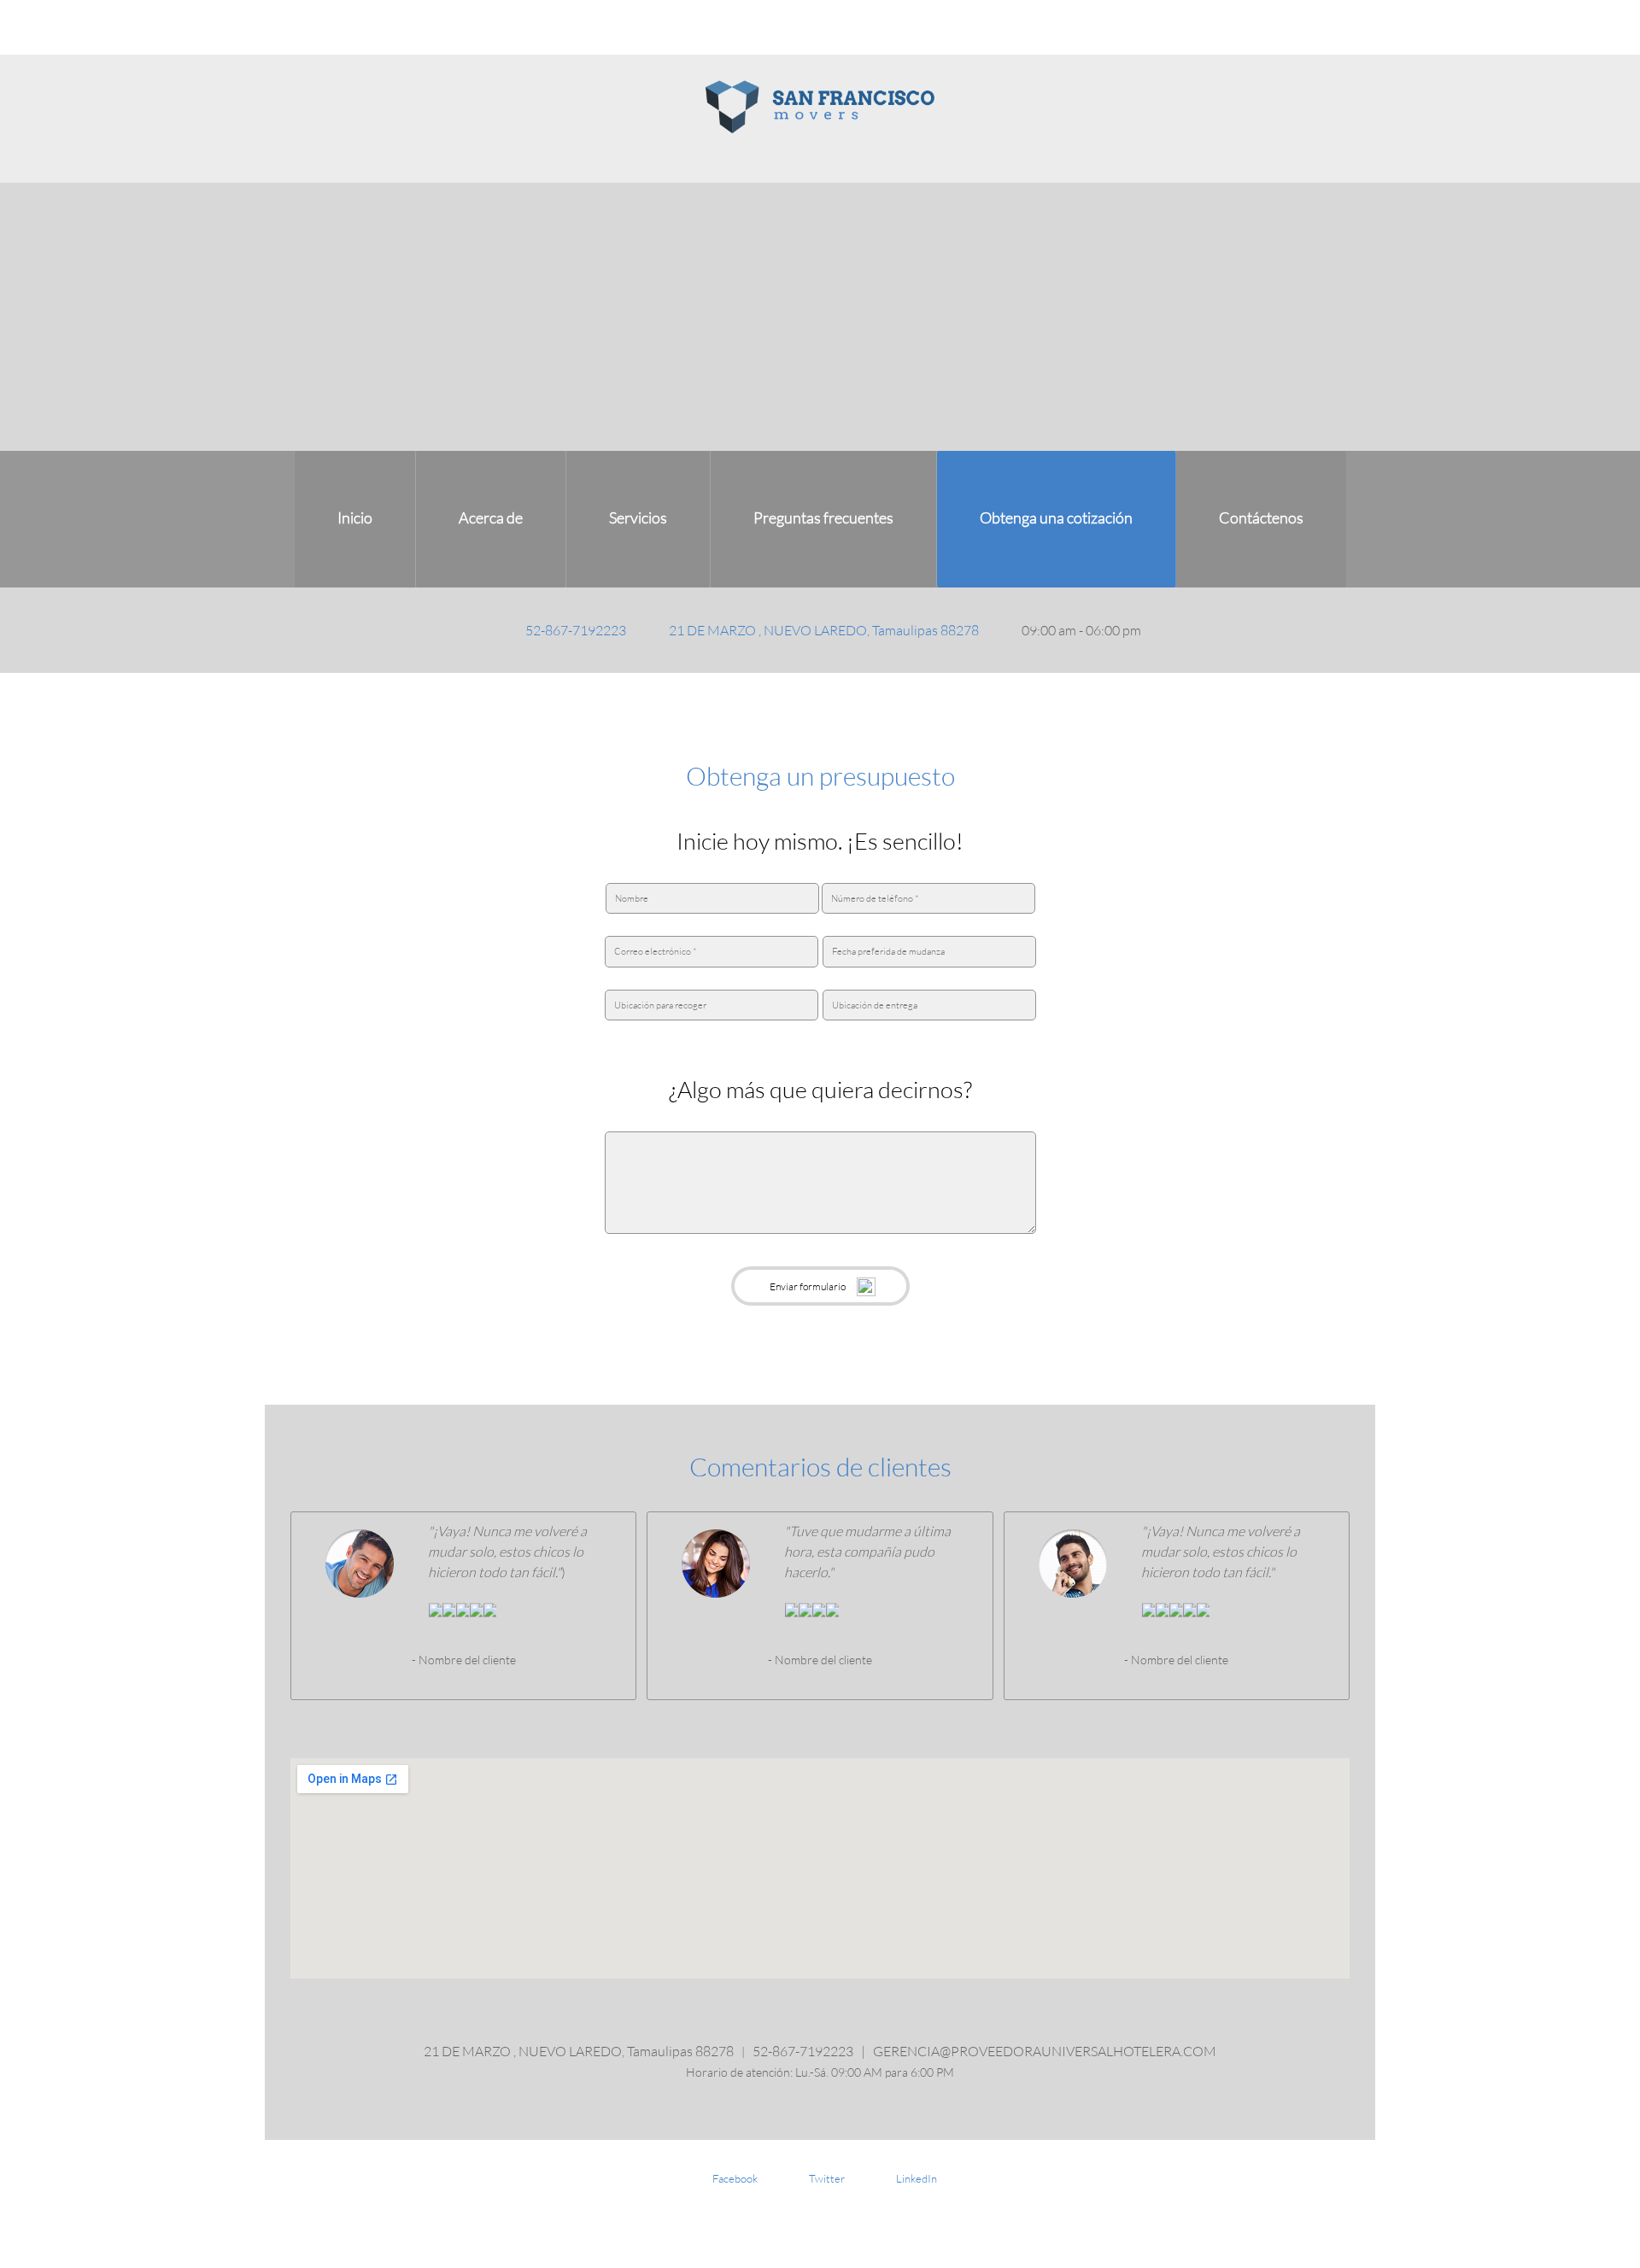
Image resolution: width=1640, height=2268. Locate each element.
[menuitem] (355, 519)
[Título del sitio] (820, 107)
